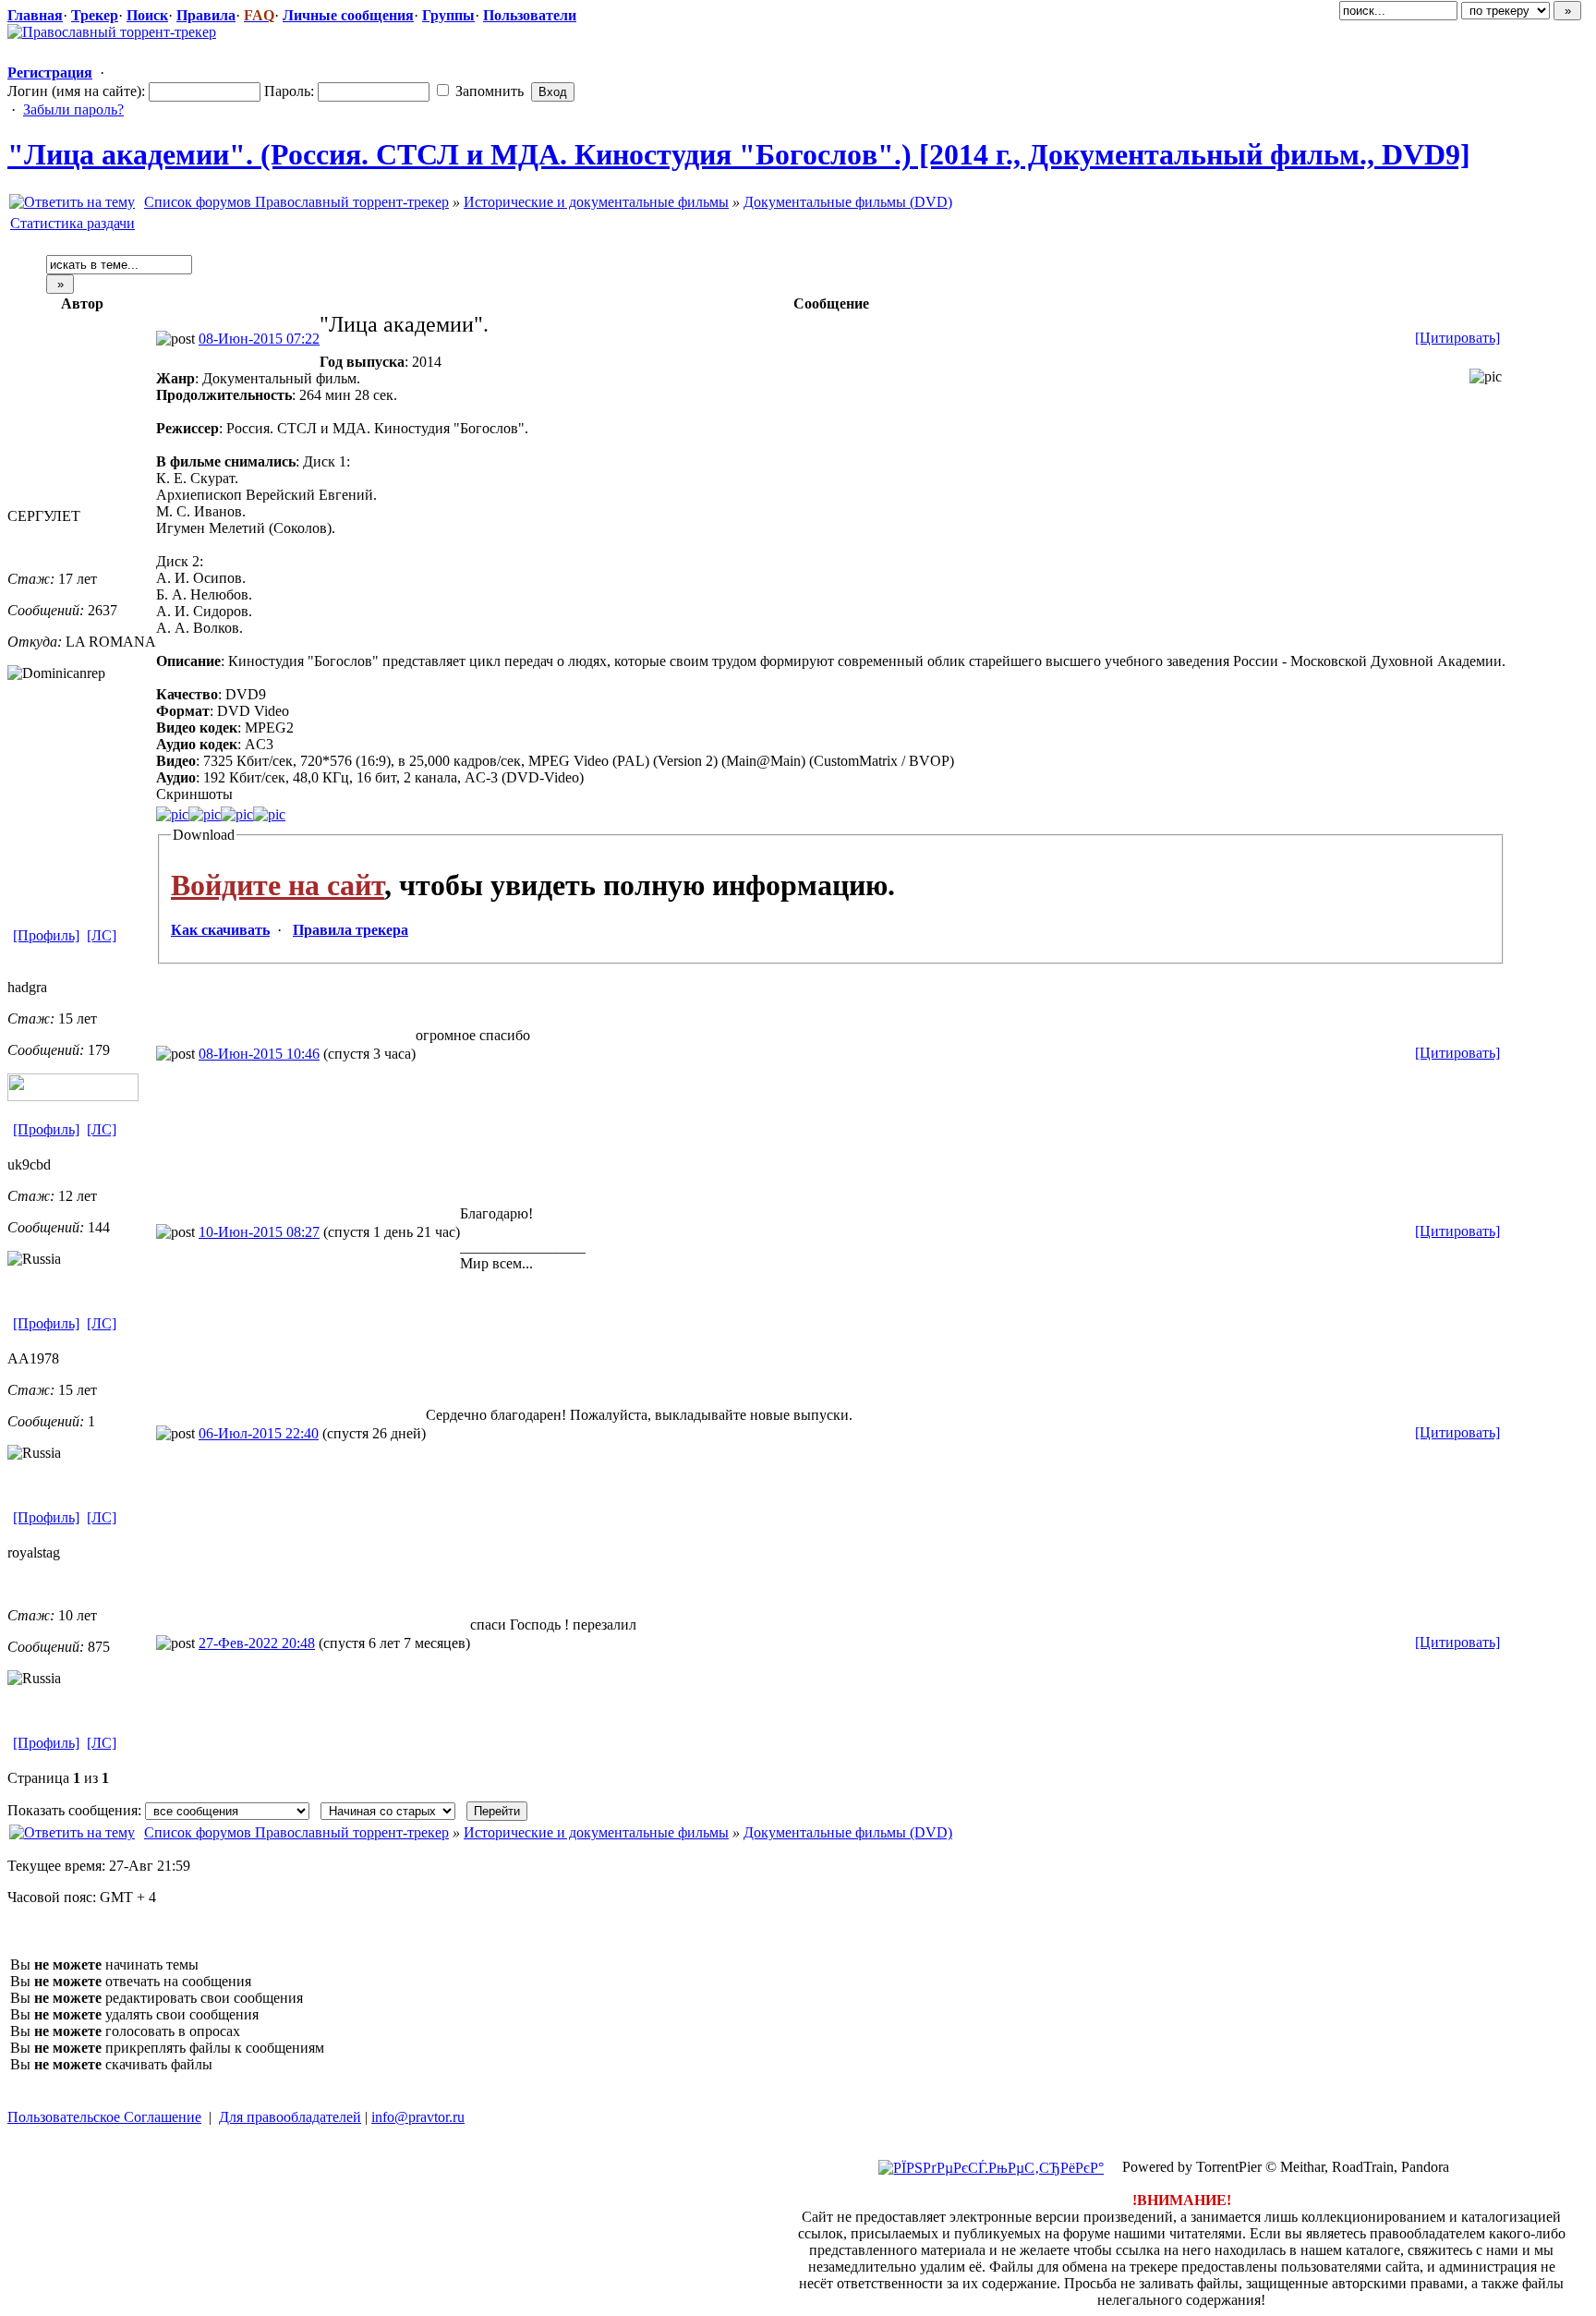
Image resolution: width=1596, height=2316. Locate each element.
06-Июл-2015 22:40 (259, 1433)
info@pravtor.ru (418, 2117)
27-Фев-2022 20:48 (257, 1643)
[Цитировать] (1457, 338)
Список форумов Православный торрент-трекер (296, 202)
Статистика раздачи (73, 223)
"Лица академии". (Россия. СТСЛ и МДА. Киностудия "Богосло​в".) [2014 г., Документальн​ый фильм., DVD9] (739, 154)
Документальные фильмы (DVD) (848, 202)
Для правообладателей (290, 2117)
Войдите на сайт (278, 885)
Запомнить (488, 91)
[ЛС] (102, 935)
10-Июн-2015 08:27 (259, 1232)
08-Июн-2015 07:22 (259, 339)
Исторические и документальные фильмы (596, 202)
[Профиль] (46, 935)
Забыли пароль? (73, 109)
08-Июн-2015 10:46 (259, 1054)
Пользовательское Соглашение (104, 2117)
